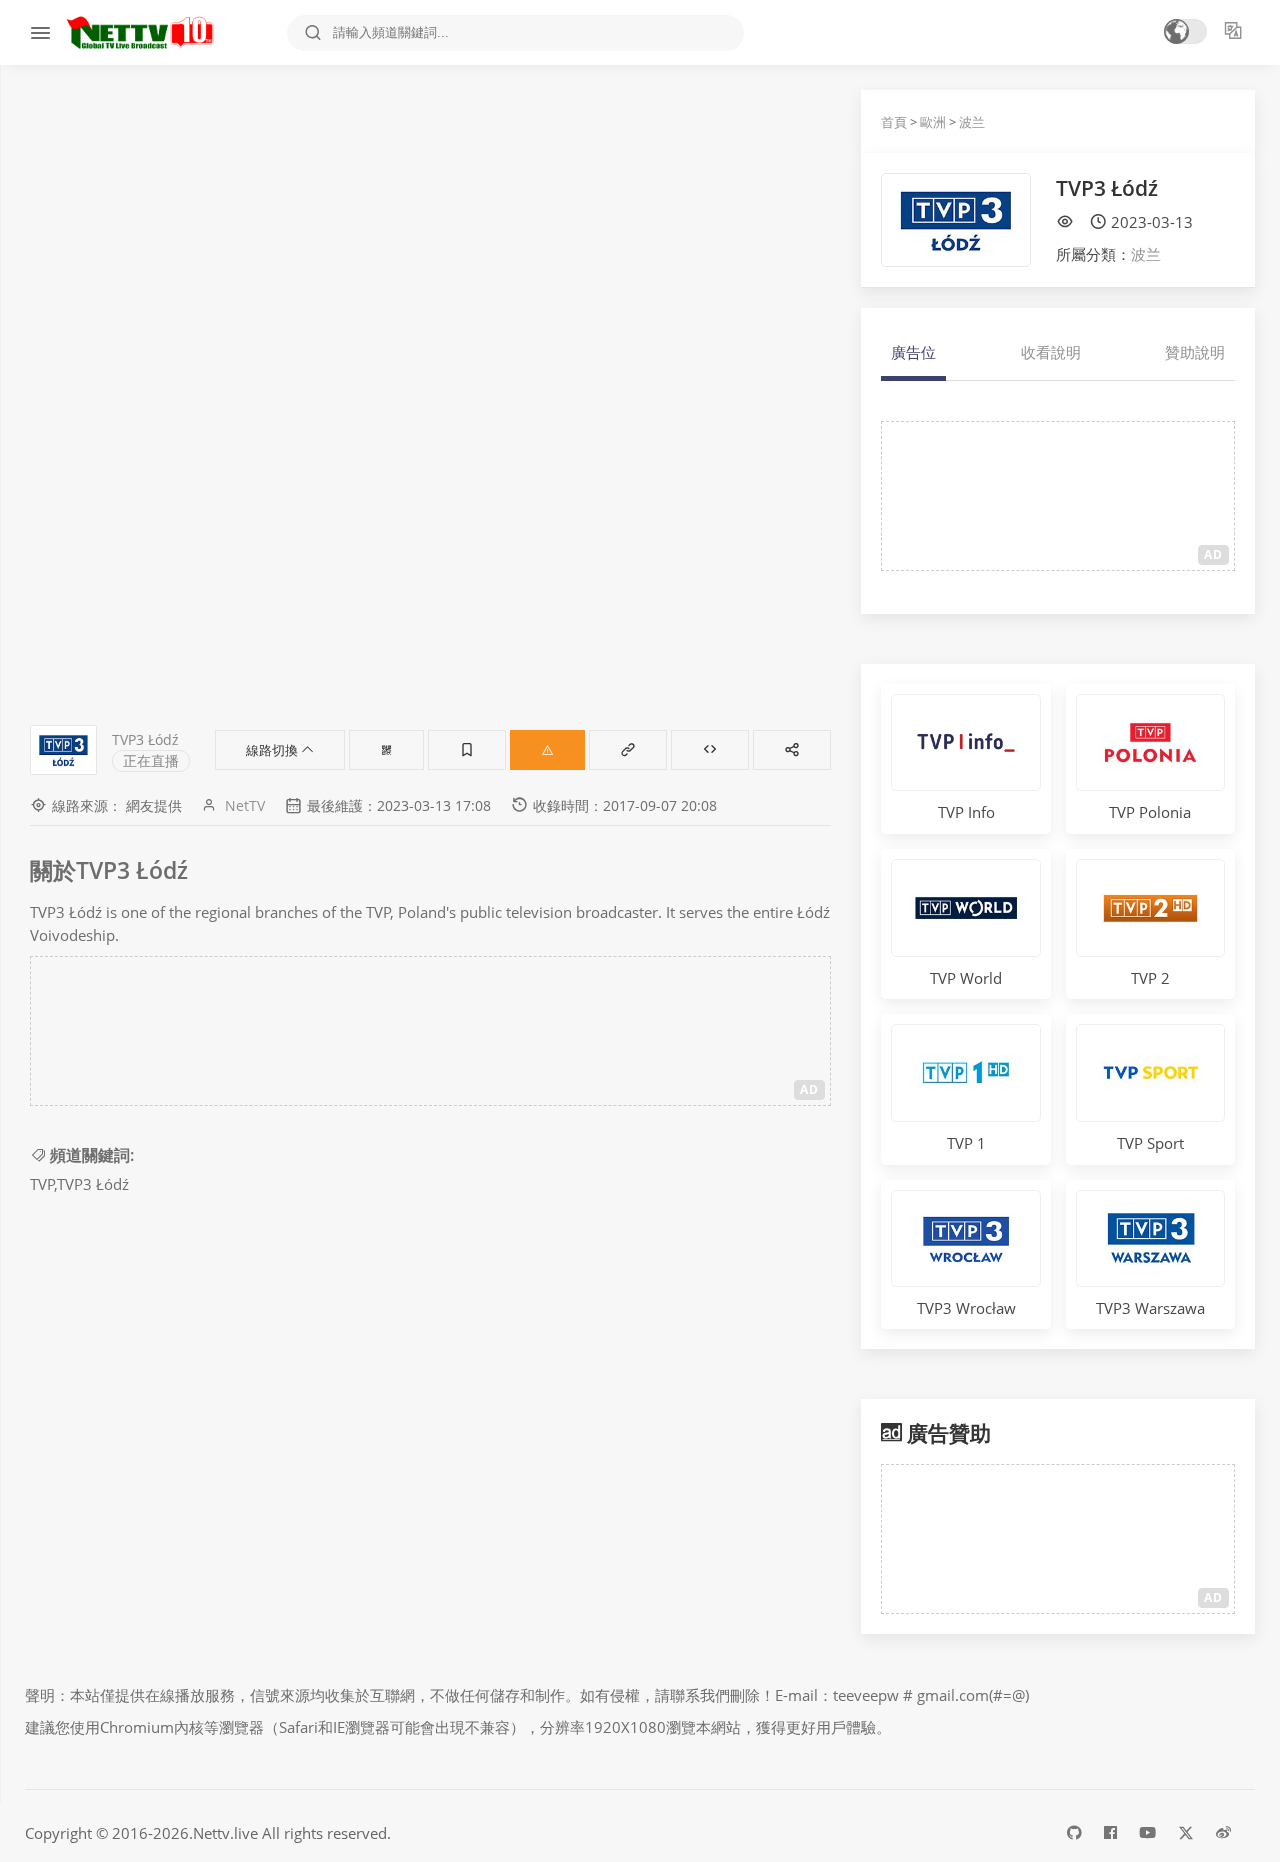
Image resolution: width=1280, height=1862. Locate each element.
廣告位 (913, 352)
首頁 (894, 122)
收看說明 (1051, 352)
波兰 (972, 122)
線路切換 (273, 750)
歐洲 (933, 122)
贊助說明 (1195, 352)
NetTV (245, 805)
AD (809, 1089)
